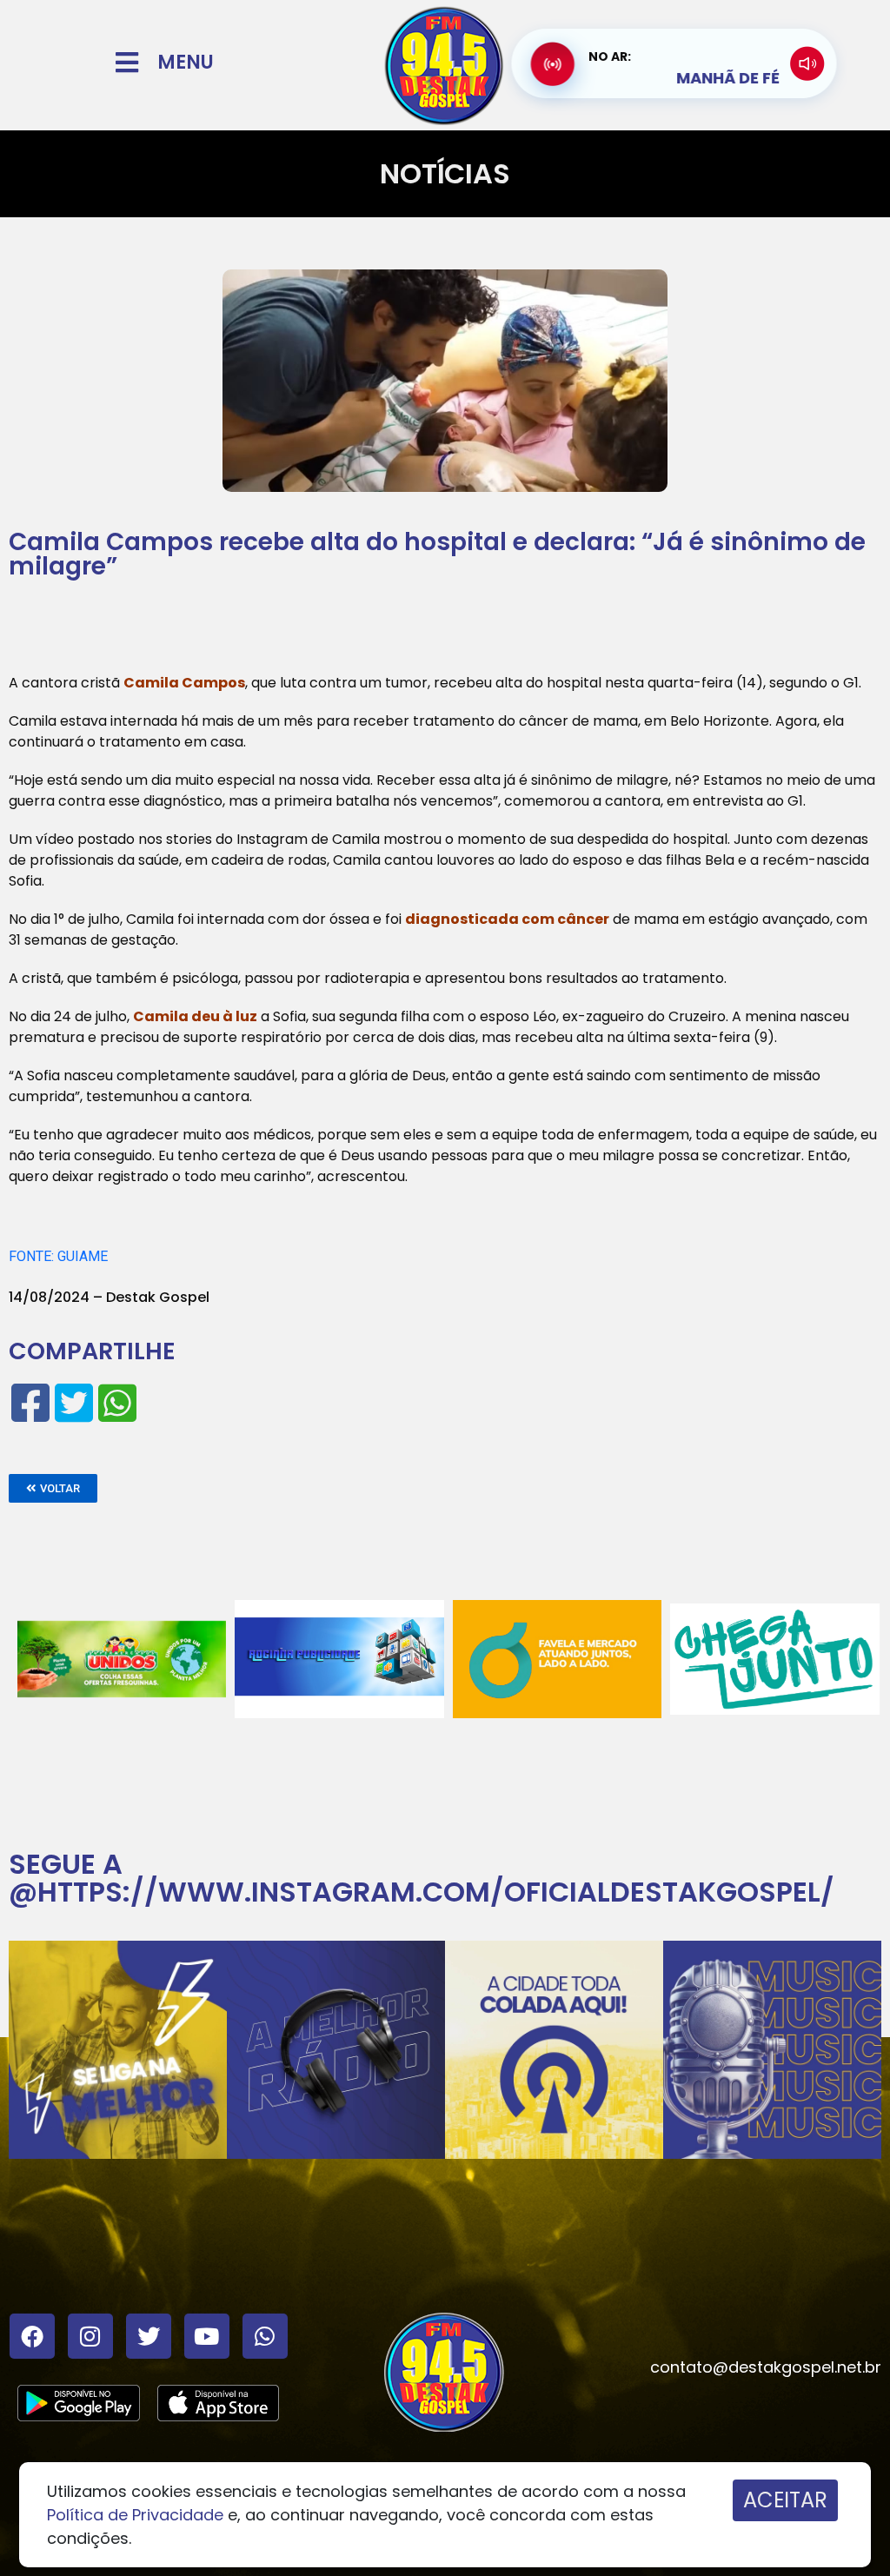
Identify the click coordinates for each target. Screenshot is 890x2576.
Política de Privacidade (135, 2515)
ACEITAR (785, 2500)
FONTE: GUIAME (58, 1256)
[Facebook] (32, 2336)
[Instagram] (90, 2336)
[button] (53, 1488)
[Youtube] (207, 2336)
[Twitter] (149, 2336)
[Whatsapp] (265, 2336)
